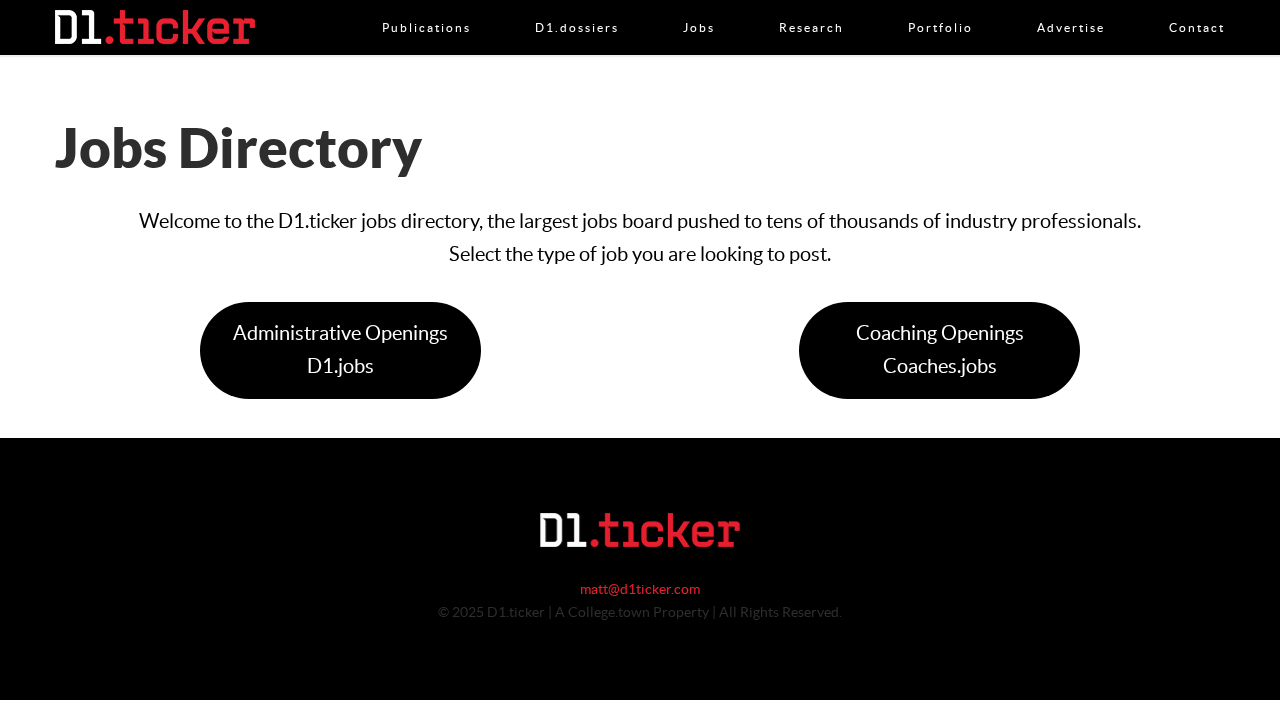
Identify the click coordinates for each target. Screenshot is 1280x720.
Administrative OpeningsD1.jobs (340, 350)
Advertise (1071, 7)
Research (811, 7)
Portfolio (940, 7)
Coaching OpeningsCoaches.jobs (940, 350)
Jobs (699, 7)
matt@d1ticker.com (640, 590)
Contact (1197, 7)
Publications (426, 7)
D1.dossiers (577, 7)
